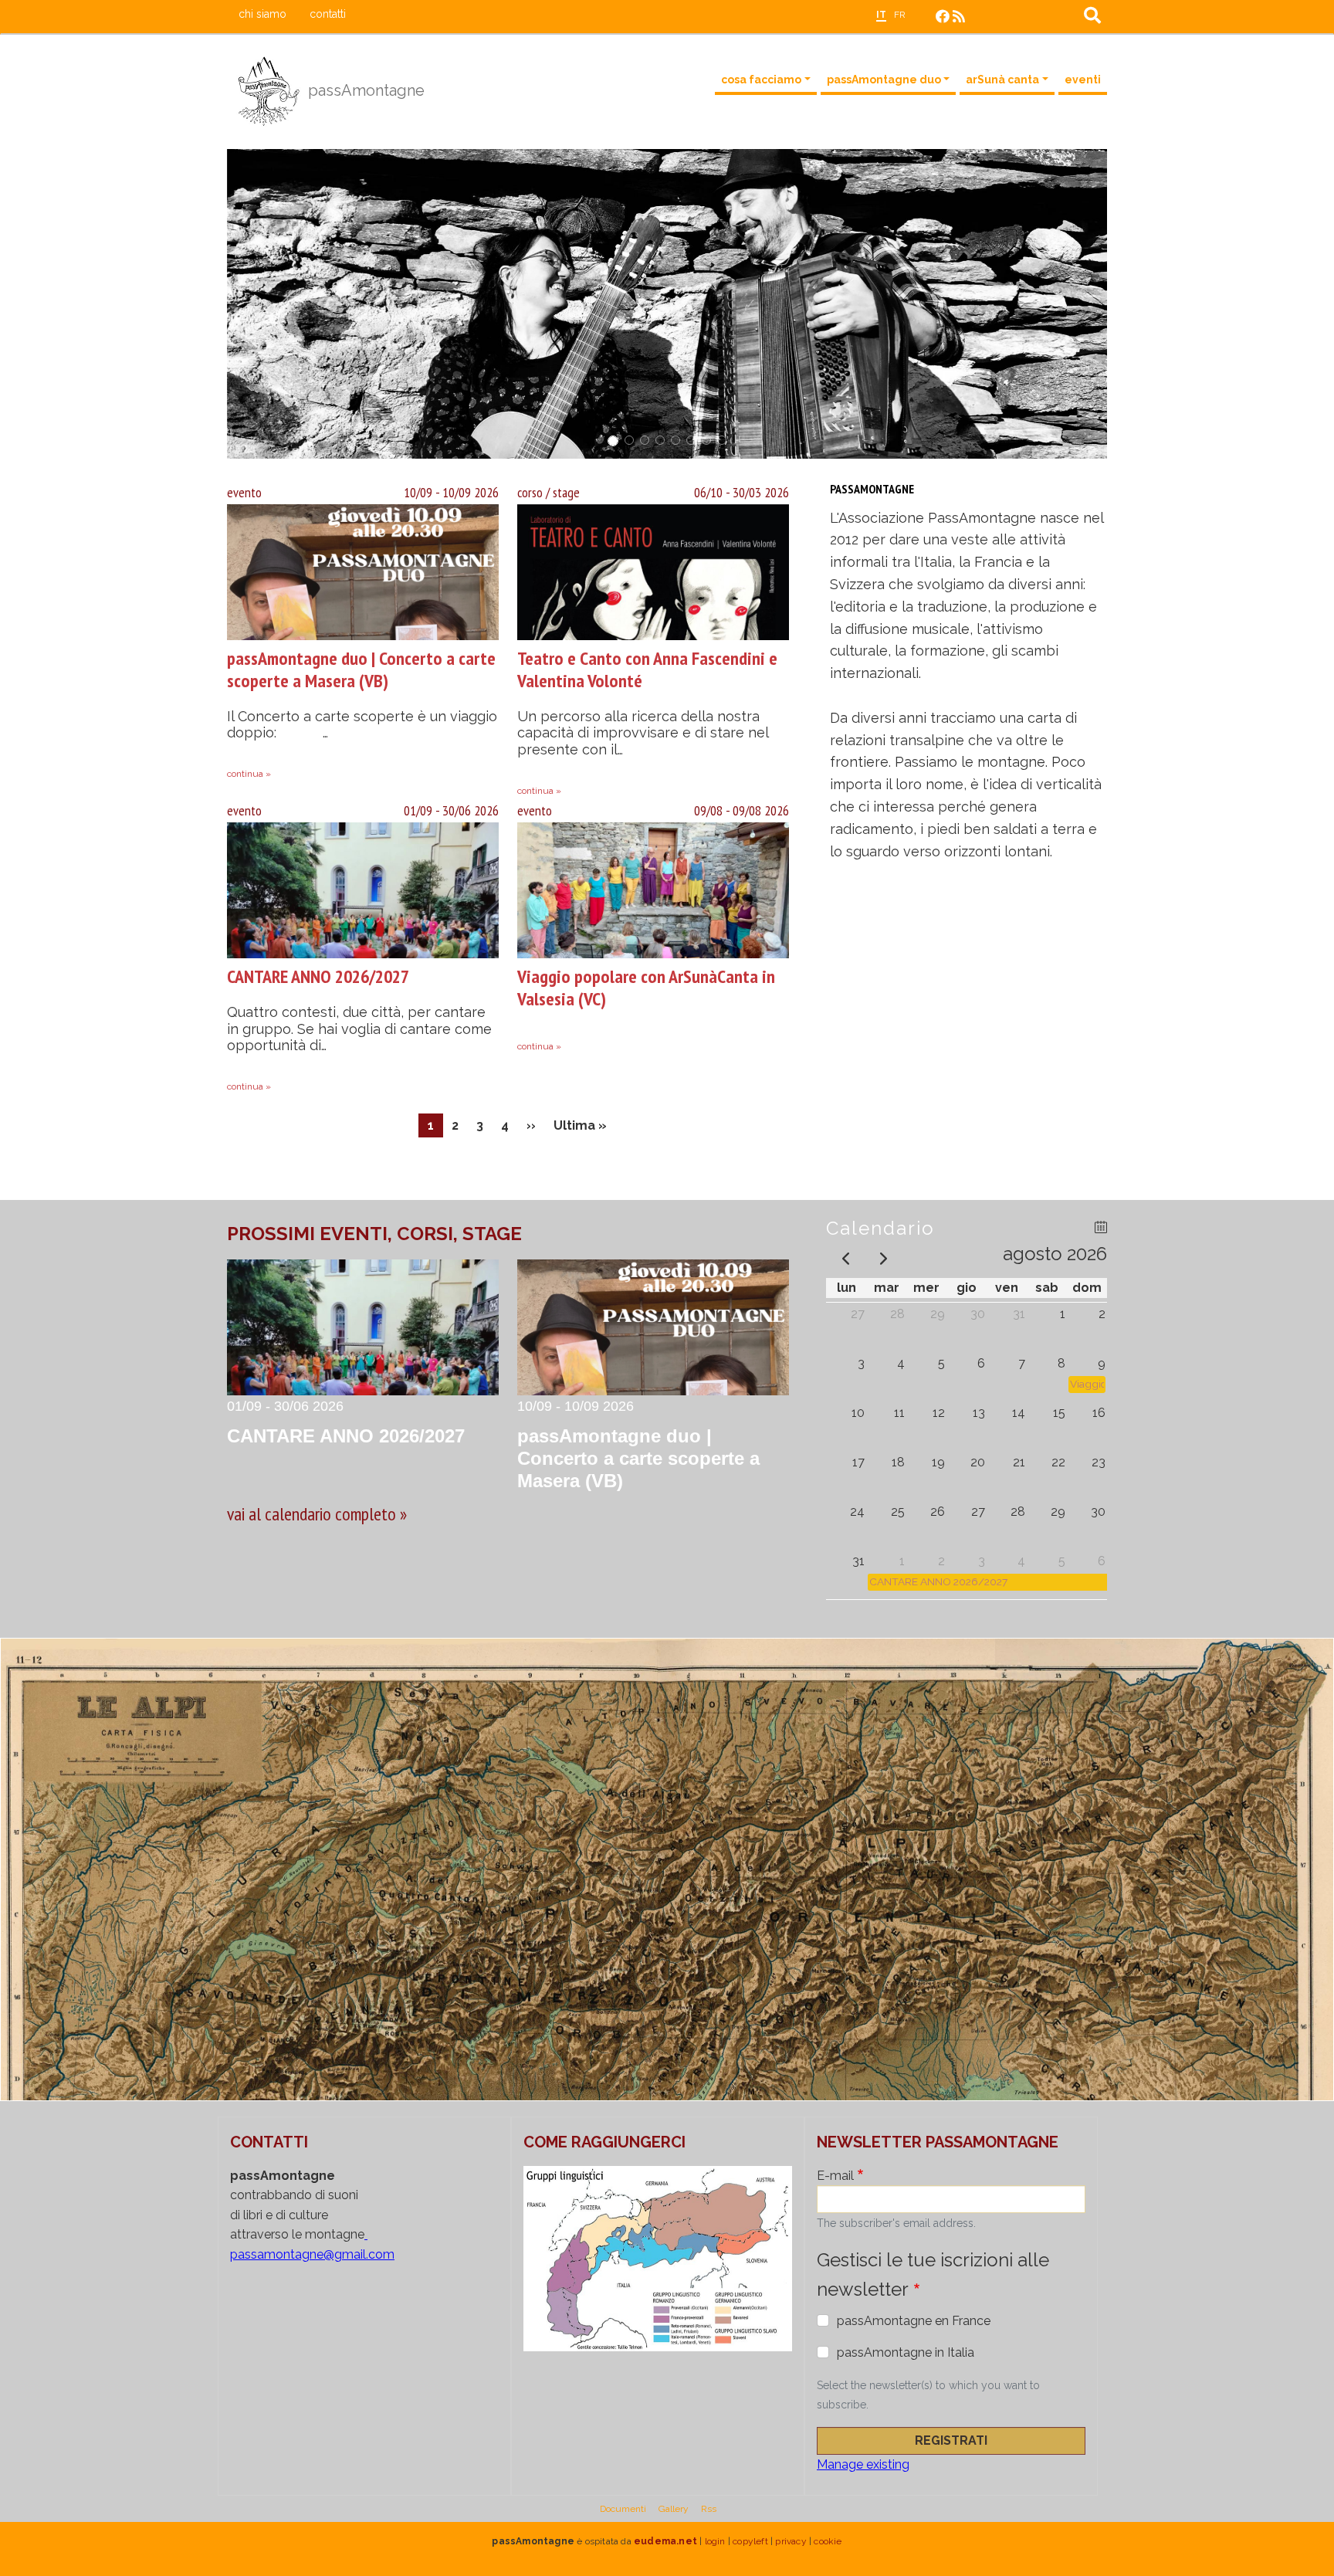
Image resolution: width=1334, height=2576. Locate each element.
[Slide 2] (628, 441)
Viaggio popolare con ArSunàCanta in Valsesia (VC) (646, 988)
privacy (791, 2541)
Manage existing (863, 2464)
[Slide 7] (706, 440)
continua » (249, 774)
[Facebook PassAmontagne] (943, 17)
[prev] (845, 1257)
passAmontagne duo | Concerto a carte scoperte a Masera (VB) (361, 669)
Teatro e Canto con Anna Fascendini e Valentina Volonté (647, 669)
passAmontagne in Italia (906, 2352)
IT (881, 15)
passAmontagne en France (914, 2321)
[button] (285, 304)
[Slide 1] (612, 440)
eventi (1083, 80)
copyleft (750, 2541)
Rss (709, 2509)
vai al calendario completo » (317, 1514)
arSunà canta (1002, 80)
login (715, 2541)
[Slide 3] (645, 440)
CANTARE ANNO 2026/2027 (318, 976)
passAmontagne (364, 90)
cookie (828, 2541)
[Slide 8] (722, 440)
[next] (883, 1257)
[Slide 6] (691, 440)
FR (900, 15)
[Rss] (959, 17)
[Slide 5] (675, 440)
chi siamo (262, 14)
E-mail (835, 2176)
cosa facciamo (761, 80)
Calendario (880, 1228)
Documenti (623, 2509)
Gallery (674, 2509)
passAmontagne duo (884, 80)
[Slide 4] (660, 440)
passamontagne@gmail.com (312, 2254)
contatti (328, 14)
